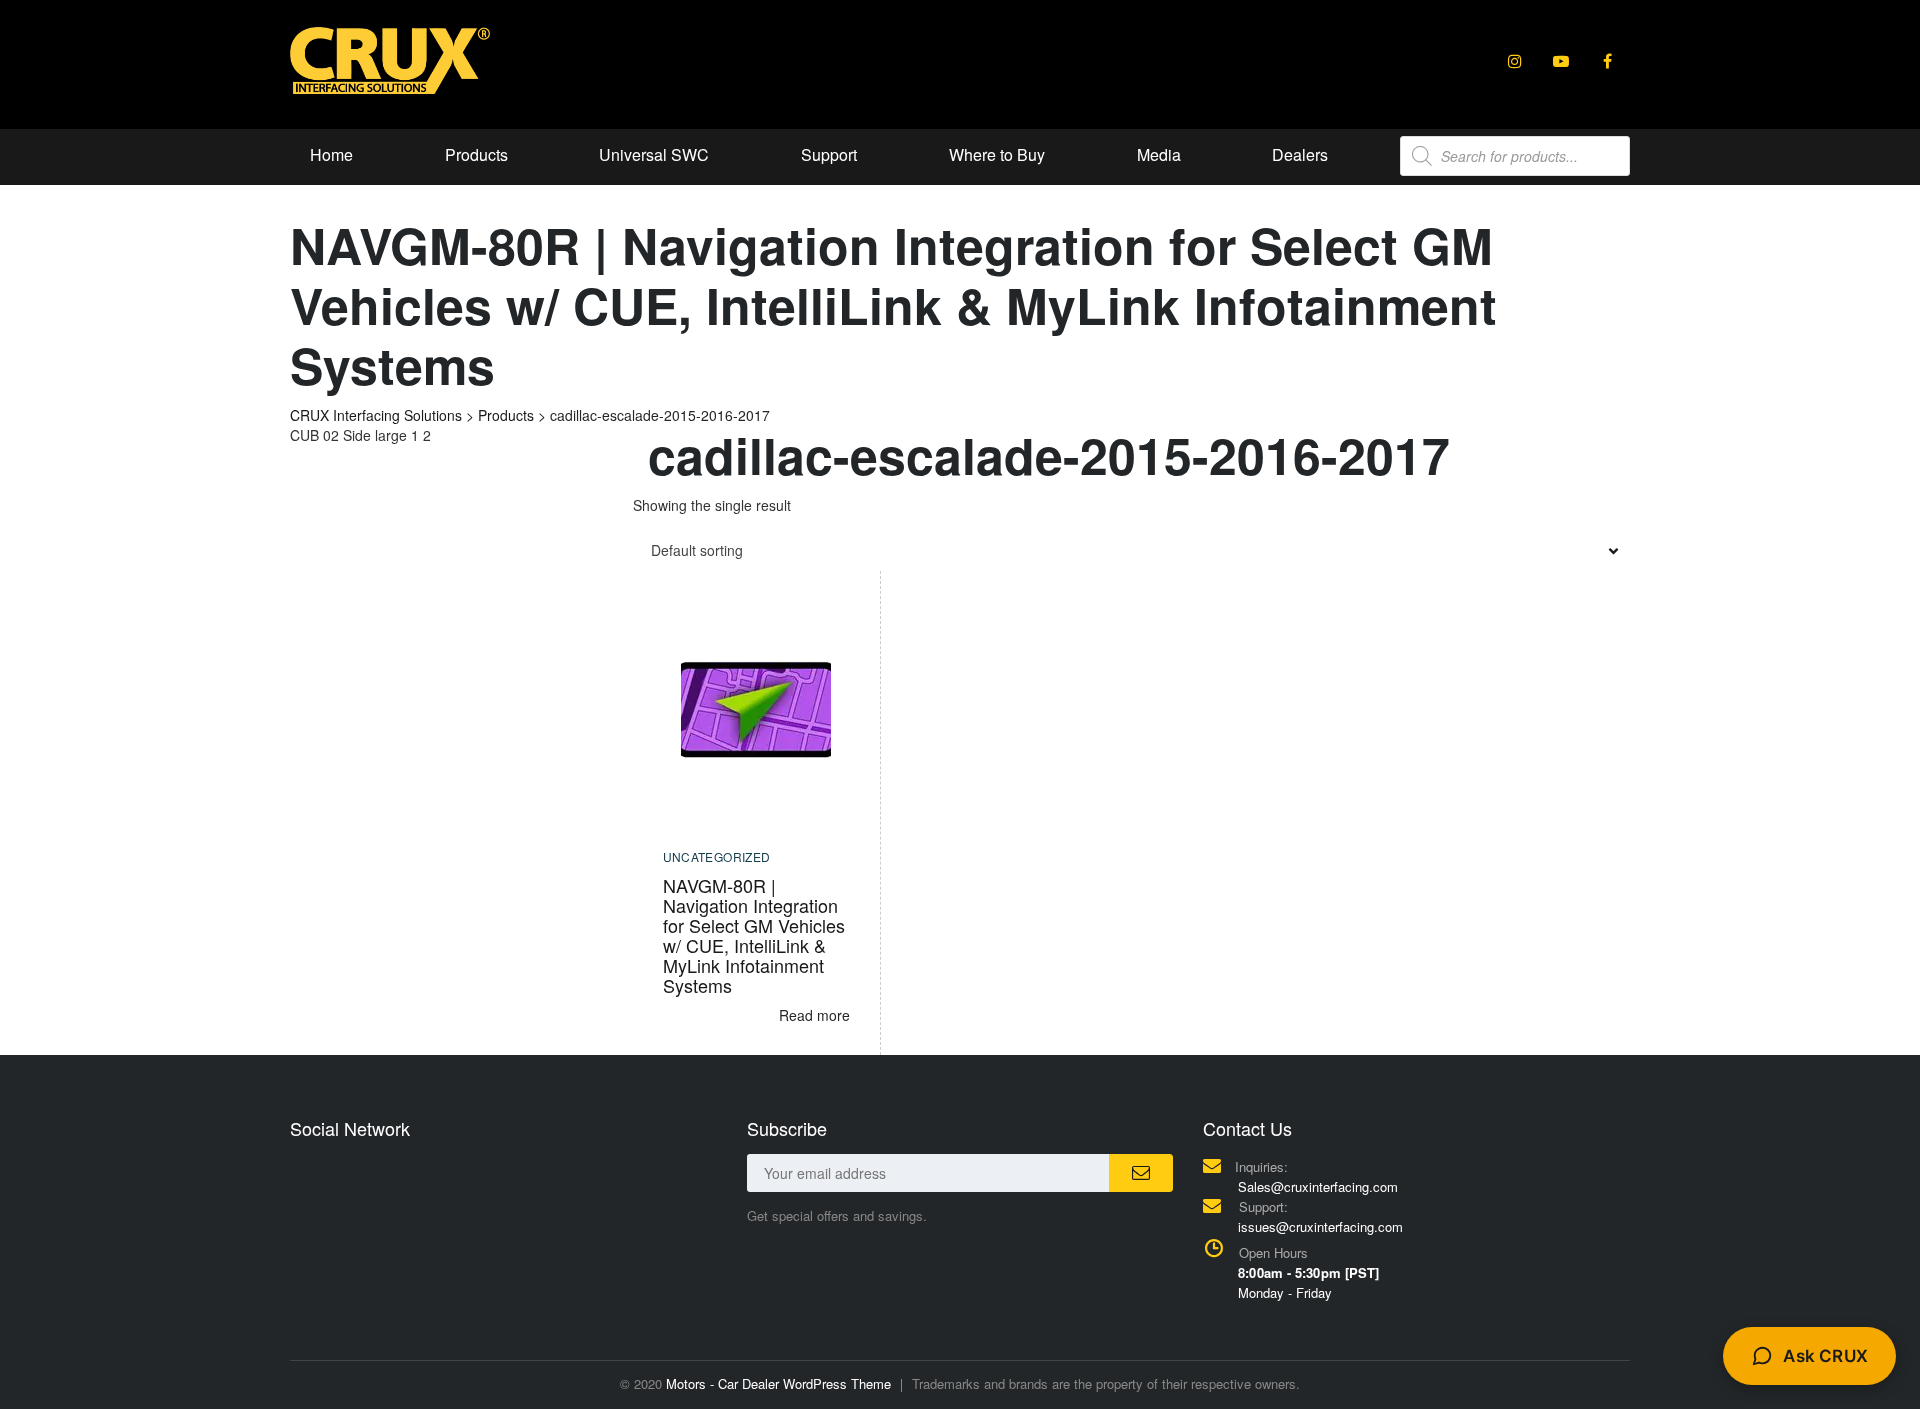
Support (829, 154)
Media (1159, 154)
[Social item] (1515, 61)
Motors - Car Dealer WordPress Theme (778, 1383)
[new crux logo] (390, 59)
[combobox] (1132, 550)
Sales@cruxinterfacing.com (1318, 1186)
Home (331, 154)
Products (476, 154)
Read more (814, 1015)
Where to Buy (997, 154)
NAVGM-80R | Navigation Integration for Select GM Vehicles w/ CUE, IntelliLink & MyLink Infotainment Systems (754, 935)
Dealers (1300, 154)
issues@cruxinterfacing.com (1320, 1226)
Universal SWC (654, 154)
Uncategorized (717, 856)
